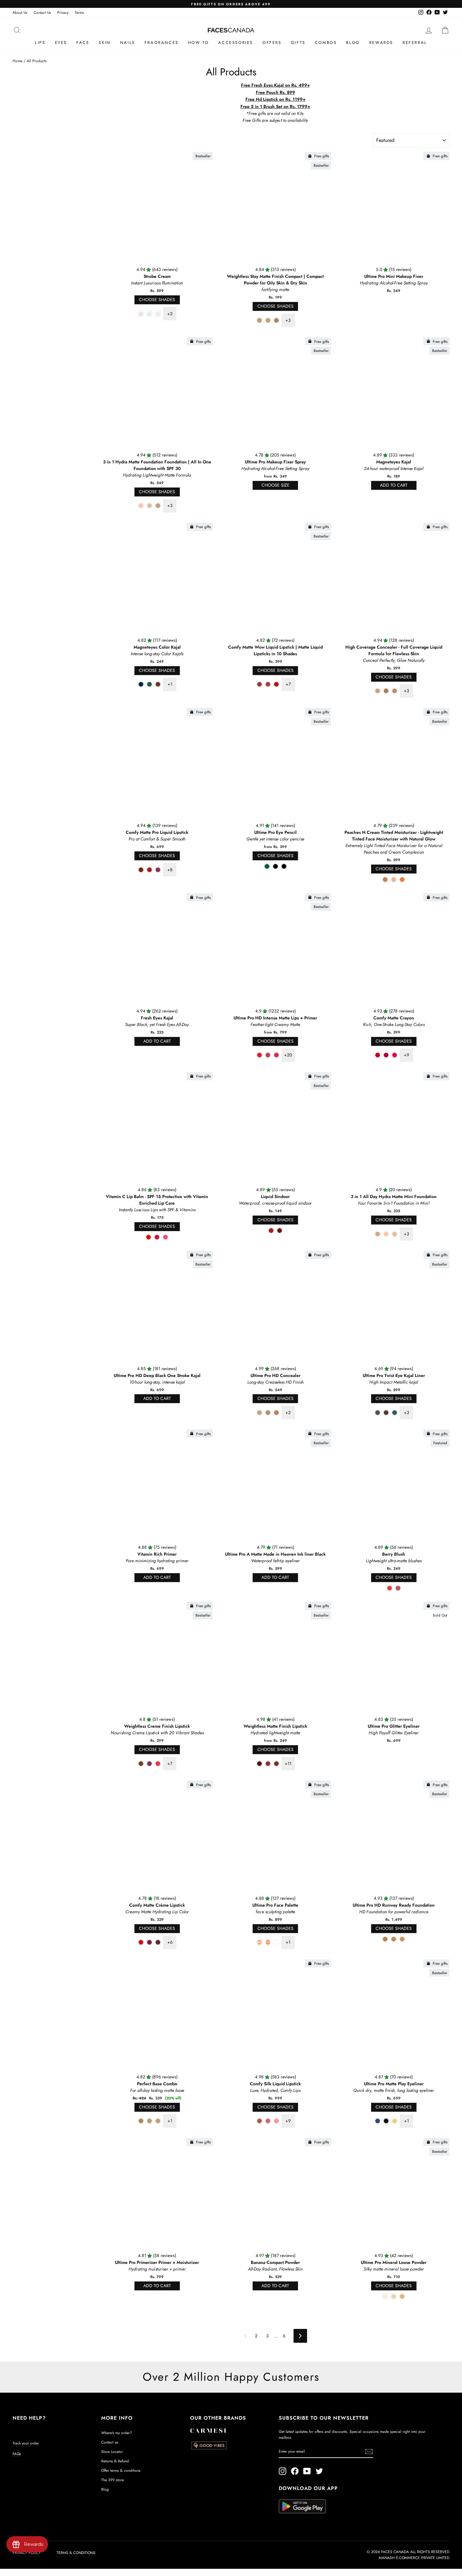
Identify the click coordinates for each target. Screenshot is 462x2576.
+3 (288, 320)
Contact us (110, 2442)
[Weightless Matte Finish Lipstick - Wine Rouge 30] (259, 1764)
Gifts (298, 43)
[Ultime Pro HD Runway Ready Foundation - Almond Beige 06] (402, 1939)
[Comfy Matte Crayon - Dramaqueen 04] (395, 1055)
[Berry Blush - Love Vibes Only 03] (398, 1588)
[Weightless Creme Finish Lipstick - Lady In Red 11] (158, 1764)
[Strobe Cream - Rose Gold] (141, 314)
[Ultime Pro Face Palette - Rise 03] (276, 1942)
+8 (170, 870)
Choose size (275, 485)
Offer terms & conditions (121, 2470)
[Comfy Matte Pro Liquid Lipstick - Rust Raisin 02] (149, 870)
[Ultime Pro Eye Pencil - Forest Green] (267, 866)
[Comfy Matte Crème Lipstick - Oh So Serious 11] (158, 1942)
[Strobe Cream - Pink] (158, 314)
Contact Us (42, 12)
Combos (326, 43)
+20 (288, 1055)
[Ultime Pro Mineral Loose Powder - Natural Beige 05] (385, 2296)
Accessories (236, 43)
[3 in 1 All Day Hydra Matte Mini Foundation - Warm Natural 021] (378, 1234)
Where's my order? (117, 2433)
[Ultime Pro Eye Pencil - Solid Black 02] (284, 866)
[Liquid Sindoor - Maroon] (280, 1231)
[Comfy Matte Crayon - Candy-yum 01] (378, 1055)
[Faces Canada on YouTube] (307, 2471)
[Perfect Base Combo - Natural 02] (158, 2121)
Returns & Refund (115, 2461)
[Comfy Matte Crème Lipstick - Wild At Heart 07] (149, 1942)
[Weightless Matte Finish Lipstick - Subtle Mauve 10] (268, 1764)
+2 (170, 314)
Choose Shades (157, 300)
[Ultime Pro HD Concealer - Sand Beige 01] (259, 1413)
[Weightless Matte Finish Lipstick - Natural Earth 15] (276, 1764)
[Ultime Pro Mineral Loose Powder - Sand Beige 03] (394, 2296)
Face (83, 43)
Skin (104, 43)
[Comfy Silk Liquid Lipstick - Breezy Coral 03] (268, 2121)
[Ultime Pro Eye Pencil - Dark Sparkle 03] (275, 866)
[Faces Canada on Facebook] (295, 2471)
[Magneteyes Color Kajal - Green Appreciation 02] (149, 684)
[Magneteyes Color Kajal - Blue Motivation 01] (141, 684)
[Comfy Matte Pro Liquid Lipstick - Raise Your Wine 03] (158, 870)
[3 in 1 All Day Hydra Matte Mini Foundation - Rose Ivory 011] (386, 1234)
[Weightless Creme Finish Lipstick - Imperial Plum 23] (149, 1764)
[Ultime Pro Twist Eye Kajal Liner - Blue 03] (395, 1413)
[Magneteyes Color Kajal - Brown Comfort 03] (158, 684)
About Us (20, 12)
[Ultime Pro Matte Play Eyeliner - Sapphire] (378, 2121)
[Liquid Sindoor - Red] (271, 1231)
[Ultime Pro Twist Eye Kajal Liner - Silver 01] (378, 1413)
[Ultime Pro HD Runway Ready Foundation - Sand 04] (385, 1939)
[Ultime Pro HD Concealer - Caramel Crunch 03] (268, 1413)
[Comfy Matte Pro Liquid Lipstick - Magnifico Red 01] (141, 870)
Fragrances (162, 43)
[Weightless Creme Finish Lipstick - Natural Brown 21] (141, 1764)
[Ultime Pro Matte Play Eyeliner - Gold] (395, 2121)
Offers (272, 43)
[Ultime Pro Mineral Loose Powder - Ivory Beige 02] (402, 2296)
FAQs (17, 2454)
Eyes (61, 43)
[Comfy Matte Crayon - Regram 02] (386, 1055)
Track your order (26, 2443)
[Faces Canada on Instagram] (283, 2471)
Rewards (381, 43)
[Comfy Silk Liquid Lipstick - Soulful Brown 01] (259, 2121)
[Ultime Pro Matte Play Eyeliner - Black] (386, 2121)
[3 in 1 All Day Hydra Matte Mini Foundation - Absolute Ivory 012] (395, 1234)
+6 (170, 1942)
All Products (37, 61)
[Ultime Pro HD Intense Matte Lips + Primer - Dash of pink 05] (276, 1055)
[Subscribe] (369, 2452)
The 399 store (113, 2480)
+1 (170, 684)
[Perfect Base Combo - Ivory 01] (149, 2121)
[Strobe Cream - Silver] (149, 314)
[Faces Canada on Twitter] (319, 2471)
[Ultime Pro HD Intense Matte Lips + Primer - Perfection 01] (268, 1055)
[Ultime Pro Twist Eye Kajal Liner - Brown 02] (386, 1413)
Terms (79, 12)
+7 (288, 684)
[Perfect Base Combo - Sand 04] (141, 2121)
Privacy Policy (27, 2553)
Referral (415, 43)
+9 (407, 1055)
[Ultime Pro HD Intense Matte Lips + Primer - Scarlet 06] (259, 1055)
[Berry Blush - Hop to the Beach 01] (390, 1588)
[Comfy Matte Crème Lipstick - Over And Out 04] (141, 1942)
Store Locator (112, 2452)
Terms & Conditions (76, 2553)
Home (17, 61)
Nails (128, 43)
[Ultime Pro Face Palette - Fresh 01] (259, 1942)
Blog (353, 43)
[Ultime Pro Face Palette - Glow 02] (268, 1942)
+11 (288, 1763)
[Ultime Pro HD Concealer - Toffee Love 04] (276, 1413)
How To (198, 43)
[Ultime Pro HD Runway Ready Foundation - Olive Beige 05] (394, 1939)
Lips (40, 43)
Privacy (63, 12)
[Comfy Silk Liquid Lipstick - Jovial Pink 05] (276, 2121)
